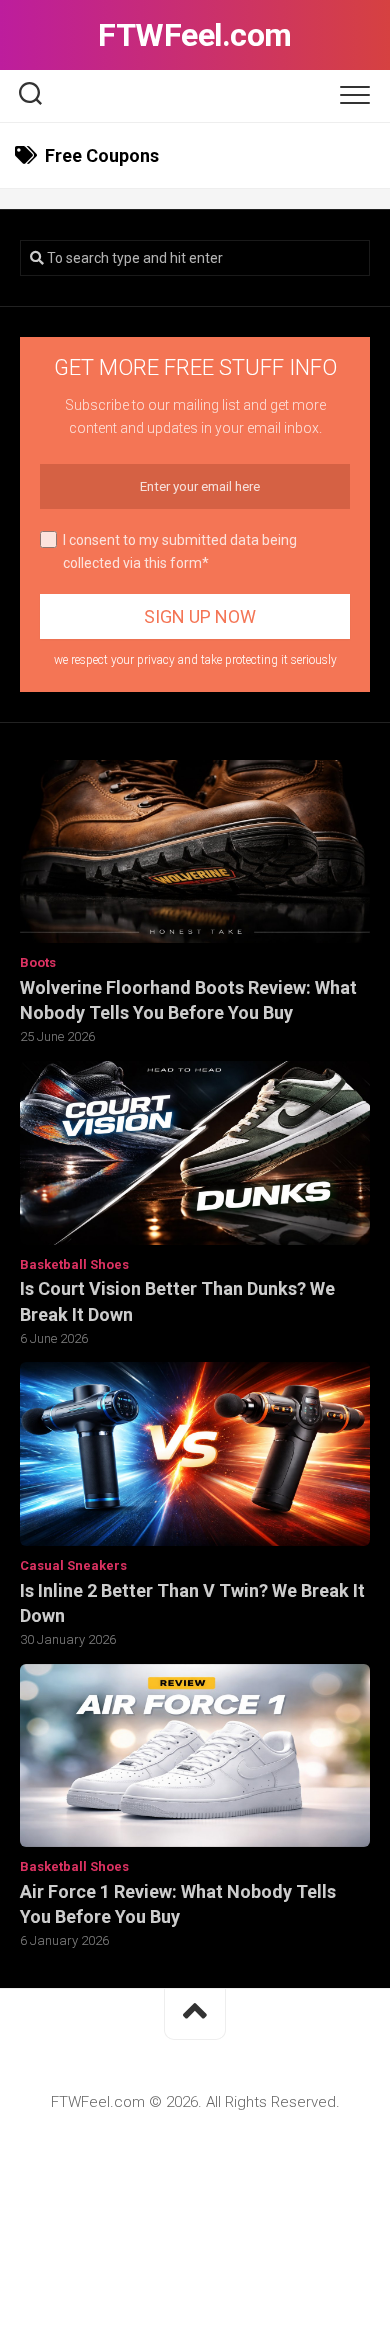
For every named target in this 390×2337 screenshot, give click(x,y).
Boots (38, 962)
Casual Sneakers (73, 1565)
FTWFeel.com (195, 35)
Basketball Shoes (74, 1264)
